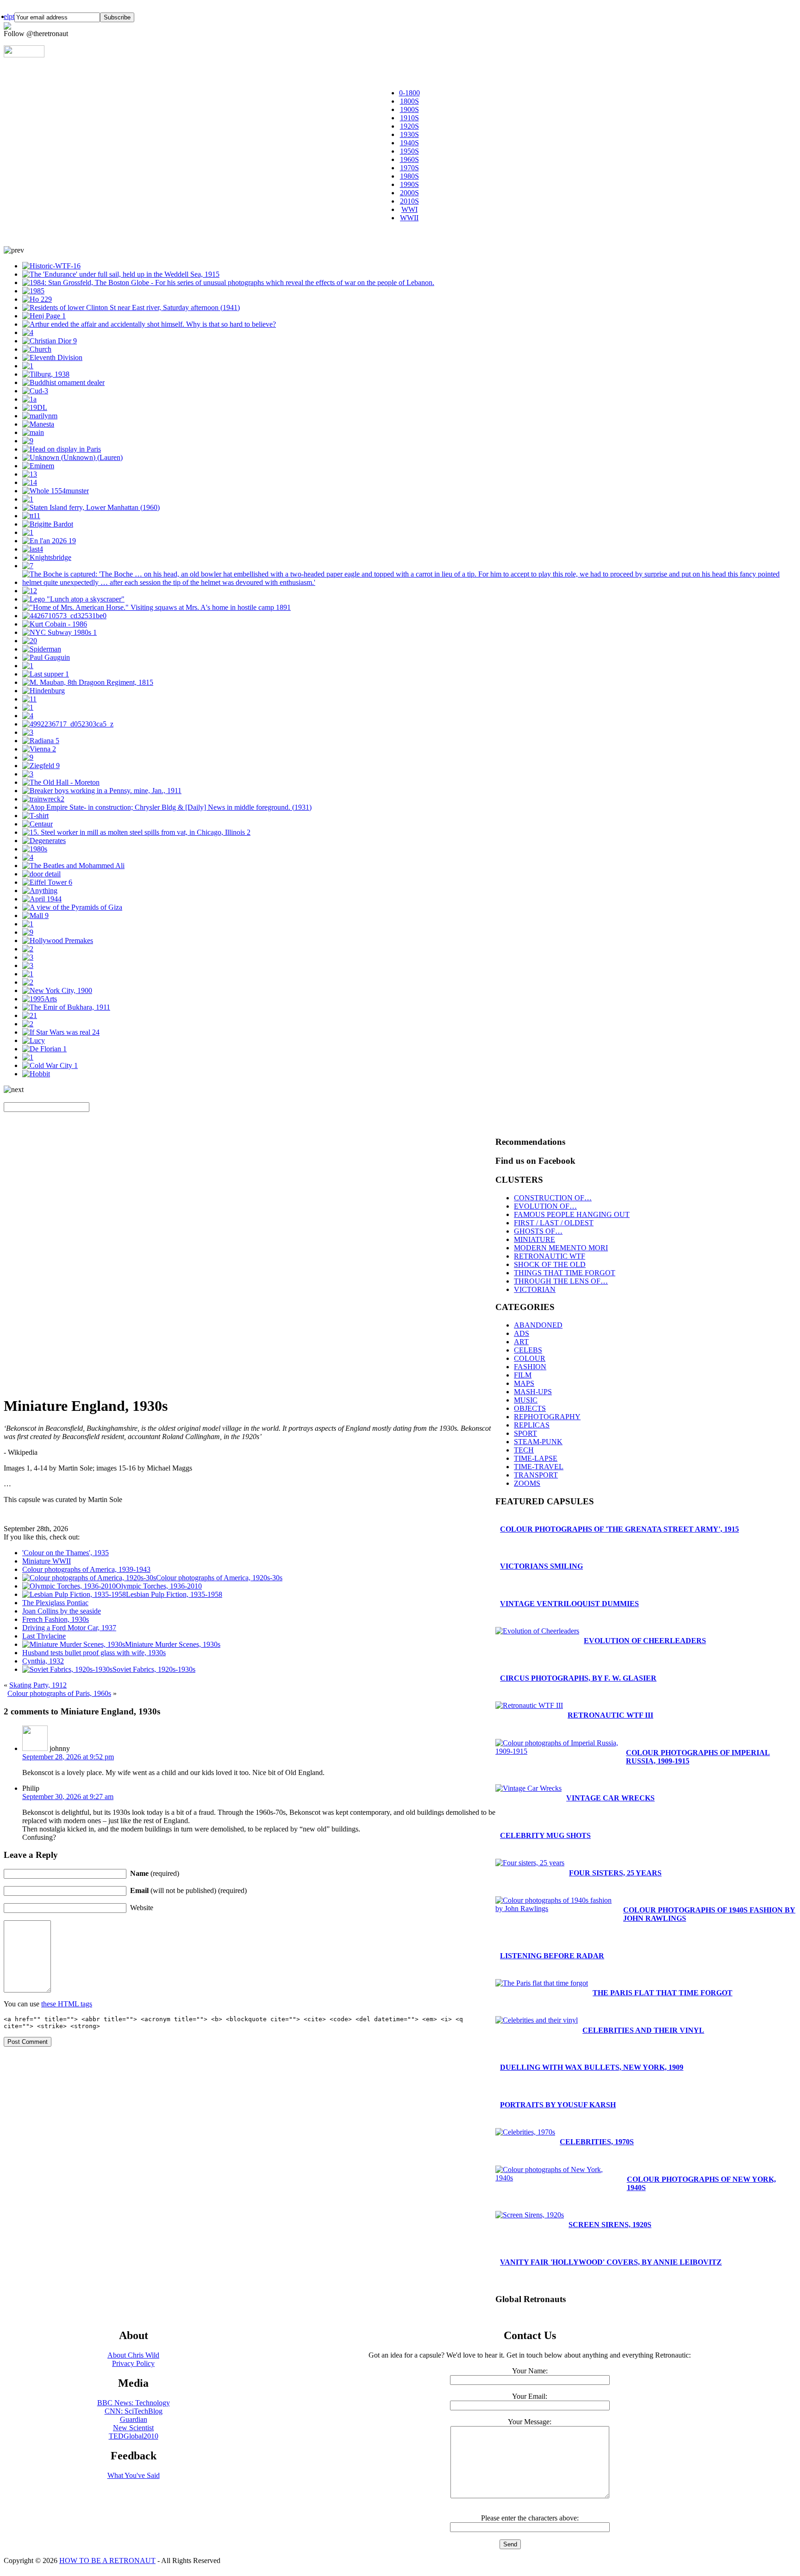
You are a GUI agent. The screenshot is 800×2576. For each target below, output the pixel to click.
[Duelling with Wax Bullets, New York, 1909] (28, 949)
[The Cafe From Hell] (41, 874)
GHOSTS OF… (538, 1231)
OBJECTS (530, 1408)
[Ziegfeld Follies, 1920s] (41, 766)
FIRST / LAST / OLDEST (554, 1223)
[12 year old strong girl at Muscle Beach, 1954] (35, 407)
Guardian (134, 2419)
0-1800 (409, 93)
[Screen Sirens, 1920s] (530, 2215)
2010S (409, 201)
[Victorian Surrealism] (44, 841)
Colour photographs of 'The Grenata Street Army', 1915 (619, 1529)
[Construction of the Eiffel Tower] (47, 882)
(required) (155, 1873)
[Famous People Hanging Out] (73, 866)
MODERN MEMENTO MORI (561, 1248)
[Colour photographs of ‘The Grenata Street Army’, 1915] (409, 582)
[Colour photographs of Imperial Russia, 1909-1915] (66, 1007)
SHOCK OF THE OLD (550, 1264)
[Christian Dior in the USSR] (50, 341)
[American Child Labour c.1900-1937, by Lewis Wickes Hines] (102, 791)
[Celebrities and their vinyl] (40, 416)
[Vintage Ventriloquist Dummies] (28, 366)
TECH (524, 1450)
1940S (409, 143)
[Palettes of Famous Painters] (46, 657)
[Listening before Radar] (28, 757)
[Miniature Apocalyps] (37, 349)
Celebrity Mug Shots (545, 1835)
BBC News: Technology (134, 2403)
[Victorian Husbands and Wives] (28, 666)
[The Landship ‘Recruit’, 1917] (28, 924)
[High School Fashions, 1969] (29, 699)
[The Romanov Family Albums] (35, 391)
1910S (409, 118)
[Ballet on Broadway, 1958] (28, 566)
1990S (409, 184)
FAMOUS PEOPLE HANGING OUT (572, 1214)
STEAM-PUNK (538, 1442)
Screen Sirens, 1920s (610, 2225)
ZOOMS (527, 1483)
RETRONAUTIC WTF (550, 1256)
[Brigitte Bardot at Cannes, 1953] (28, 716)
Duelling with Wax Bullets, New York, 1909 (592, 2067)
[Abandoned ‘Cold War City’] (50, 1065)
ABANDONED (538, 1325)
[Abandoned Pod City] (33, 432)
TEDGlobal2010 (134, 2436)
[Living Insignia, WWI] (52, 357)
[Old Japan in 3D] (63, 382)
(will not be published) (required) (188, 1890)
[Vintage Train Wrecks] (43, 799)
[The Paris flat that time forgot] (44, 1049)
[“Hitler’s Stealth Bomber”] (37, 299)
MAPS (524, 1383)
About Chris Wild (133, 2355)
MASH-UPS (533, 1392)
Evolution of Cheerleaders (645, 1641)
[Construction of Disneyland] (28, 441)
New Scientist (133, 2428)
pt (12, 16)
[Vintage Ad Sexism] (30, 641)
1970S (409, 168)
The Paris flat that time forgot (662, 1993)
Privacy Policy (133, 2363)
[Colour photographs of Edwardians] (28, 532)
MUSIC (526, 1400)
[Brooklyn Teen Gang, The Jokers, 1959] (35, 816)
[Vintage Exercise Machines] (28, 732)
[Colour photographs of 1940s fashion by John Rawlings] (28, 932)
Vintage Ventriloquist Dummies (569, 1604)
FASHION (530, 1367)
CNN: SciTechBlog (134, 2411)
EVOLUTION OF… (545, 1206)
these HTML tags (67, 2004)
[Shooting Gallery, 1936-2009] (46, 374)
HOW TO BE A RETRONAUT (107, 2560)
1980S (409, 176)
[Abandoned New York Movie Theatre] (28, 965)
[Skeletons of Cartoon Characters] (34, 1040)
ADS (522, 1333)
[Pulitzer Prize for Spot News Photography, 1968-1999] (228, 282)
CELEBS (528, 1350)
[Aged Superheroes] (42, 649)
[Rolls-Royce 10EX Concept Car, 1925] (30, 1015)
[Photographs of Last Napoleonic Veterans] (88, 682)
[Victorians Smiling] (72, 457)
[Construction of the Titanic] (31, 516)
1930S (409, 134)
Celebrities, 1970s (597, 2142)
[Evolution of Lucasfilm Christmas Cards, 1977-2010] (40, 999)
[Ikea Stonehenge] (44, 316)
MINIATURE (534, 1239)
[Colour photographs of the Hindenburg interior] (44, 691)
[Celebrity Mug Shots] (55, 624)
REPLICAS (532, 1425)
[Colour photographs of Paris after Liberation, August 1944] (30, 474)
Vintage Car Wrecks (610, 1798)
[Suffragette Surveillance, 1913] (38, 424)
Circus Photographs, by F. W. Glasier (578, 1678)
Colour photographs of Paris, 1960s (59, 1693)
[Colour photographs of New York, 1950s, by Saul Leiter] (28, 857)
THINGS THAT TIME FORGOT (565, 1273)
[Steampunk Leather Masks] (28, 982)
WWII (409, 218)
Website (142, 1908)
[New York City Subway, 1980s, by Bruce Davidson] (59, 632)
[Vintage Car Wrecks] (30, 591)
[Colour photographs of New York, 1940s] (131, 307)
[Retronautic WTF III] (529, 1705)
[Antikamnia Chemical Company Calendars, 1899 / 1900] (28, 332)
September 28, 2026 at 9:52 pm (68, 1757)
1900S (409, 109)
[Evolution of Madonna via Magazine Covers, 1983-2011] (33, 291)
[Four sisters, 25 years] (530, 1863)
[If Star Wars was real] (61, 1032)
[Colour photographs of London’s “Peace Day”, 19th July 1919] (47, 557)
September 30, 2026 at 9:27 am (68, 1797)
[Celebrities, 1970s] (525, 2132)
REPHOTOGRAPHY (547, 1417)
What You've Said (134, 2475)
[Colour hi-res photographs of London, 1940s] (68, 724)
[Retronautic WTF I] (51, 266)
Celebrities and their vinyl (643, 2030)
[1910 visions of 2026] (49, 541)
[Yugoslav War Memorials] (28, 1057)
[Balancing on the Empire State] (167, 807)
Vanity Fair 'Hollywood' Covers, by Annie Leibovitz (611, 2262)
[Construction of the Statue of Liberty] (62, 449)
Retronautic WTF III (610, 1715)
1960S (409, 159)
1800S (409, 101)
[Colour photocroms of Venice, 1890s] (33, 549)
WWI (409, 209)
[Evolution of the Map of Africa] (56, 491)
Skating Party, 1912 (38, 1685)
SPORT (525, 1433)
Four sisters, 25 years (615, 1873)
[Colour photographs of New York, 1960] (91, 507)
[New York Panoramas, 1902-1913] (57, 990)
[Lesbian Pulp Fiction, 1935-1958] (40, 891)
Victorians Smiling (541, 1566)
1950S (409, 151)
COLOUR (530, 1358)
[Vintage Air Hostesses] (28, 957)
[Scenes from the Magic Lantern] (61, 782)
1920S (409, 126)
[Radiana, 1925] (41, 741)
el (6, 16)
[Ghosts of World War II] (39, 749)
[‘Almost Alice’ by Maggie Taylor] (30, 482)
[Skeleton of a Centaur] (37, 824)
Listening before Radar (552, 1956)
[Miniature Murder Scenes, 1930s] (149, 324)
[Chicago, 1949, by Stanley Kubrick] (136, 832)
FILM (523, 1375)
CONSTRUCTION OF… (553, 1198)
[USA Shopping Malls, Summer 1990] (35, 916)
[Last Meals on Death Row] (46, 674)
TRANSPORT (536, 1475)
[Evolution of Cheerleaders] (35, 849)
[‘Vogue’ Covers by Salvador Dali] (42, 899)
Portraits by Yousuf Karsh (558, 2105)
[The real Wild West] (156, 607)
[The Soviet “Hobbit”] (36, 1074)
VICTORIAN (535, 1289)
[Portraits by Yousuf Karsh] (48, 524)
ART (521, 1342)
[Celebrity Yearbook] (38, 466)
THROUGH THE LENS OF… (561, 1281)
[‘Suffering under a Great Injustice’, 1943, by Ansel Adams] (28, 1024)
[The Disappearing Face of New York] (28, 499)
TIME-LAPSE (536, 1458)
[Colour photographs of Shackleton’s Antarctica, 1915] (121, 274)
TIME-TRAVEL (539, 1467)
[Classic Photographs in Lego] (73, 599)
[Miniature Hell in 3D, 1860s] (28, 707)
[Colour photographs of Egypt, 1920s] (72, 907)
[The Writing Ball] (28, 774)
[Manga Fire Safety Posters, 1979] (29, 399)
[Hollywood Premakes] (58, 940)
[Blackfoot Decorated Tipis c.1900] (28, 974)
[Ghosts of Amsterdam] (64, 616)
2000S (409, 193)
